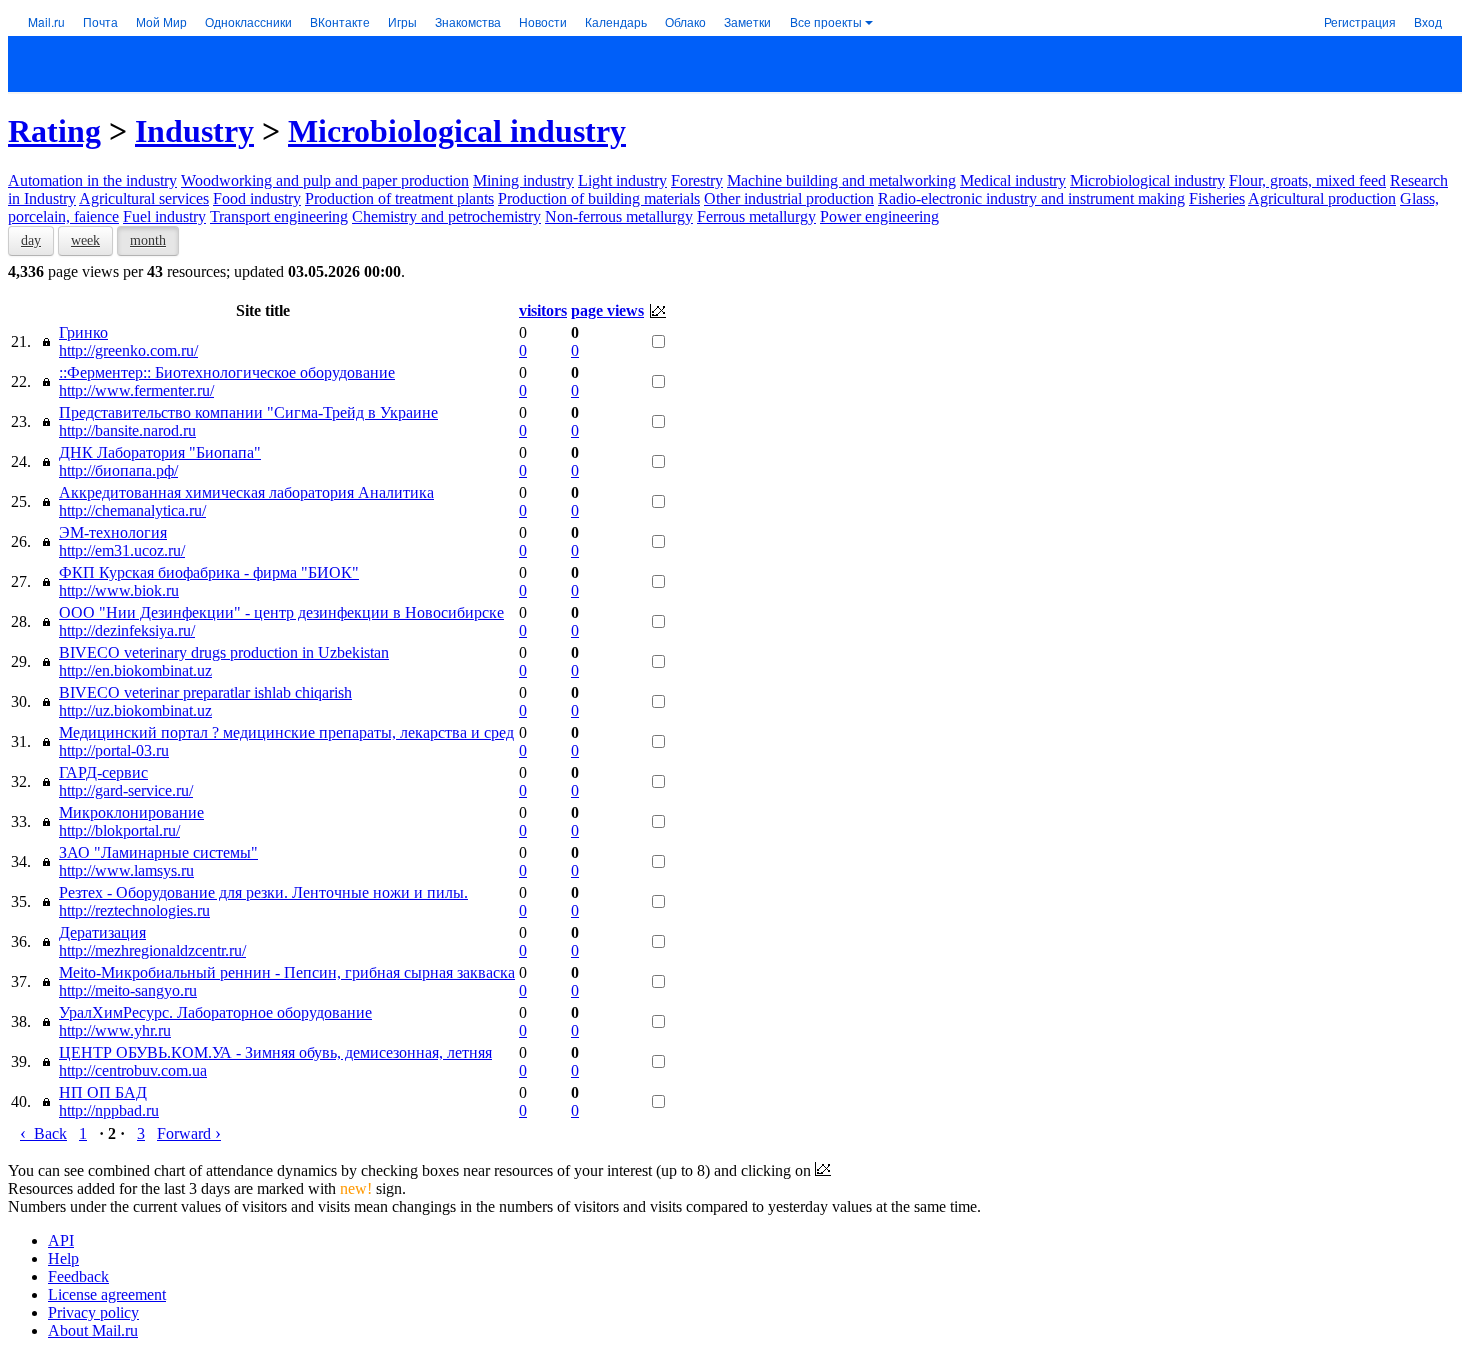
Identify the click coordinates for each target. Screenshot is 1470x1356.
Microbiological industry (457, 131)
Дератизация (102, 932)
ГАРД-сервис (103, 772)
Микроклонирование (131, 812)
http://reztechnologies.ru (134, 910)
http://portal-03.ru (114, 750)
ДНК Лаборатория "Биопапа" (160, 452)
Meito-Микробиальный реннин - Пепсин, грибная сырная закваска (287, 972)
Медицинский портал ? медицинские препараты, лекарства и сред (286, 732)
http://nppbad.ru (109, 1110)
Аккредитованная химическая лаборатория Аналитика (246, 492)
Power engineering (879, 216)
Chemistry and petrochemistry (446, 216)
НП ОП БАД (103, 1092)
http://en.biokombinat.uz (135, 670)
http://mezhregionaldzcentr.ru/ (152, 950)
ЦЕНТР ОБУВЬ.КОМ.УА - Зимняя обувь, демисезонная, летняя (275, 1052)
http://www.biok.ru (119, 590)
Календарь (616, 21)
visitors (543, 310)
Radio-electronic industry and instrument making (1031, 198)
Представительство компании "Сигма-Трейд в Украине (248, 412)
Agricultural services (144, 198)
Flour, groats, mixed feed (1307, 180)
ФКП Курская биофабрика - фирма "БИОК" (209, 572)
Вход (1428, 21)
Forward (189, 1133)
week (85, 240)
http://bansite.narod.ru (127, 430)
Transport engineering (279, 216)
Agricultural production (1322, 198)
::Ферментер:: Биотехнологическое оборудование (227, 372)
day (31, 240)
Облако (685, 21)
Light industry (622, 180)
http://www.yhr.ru (115, 1030)
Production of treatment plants (399, 198)
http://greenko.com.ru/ (128, 350)
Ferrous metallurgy (756, 216)
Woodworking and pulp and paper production (325, 180)
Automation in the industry (92, 180)
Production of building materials (599, 198)
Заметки (747, 21)
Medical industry (1013, 180)
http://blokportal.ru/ (119, 830)
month (148, 240)
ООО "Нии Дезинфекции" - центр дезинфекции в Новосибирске (281, 612)
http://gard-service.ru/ (126, 790)
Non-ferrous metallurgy (619, 216)
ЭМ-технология (113, 532)
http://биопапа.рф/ (118, 470)
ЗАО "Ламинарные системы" (158, 852)
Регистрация (1360, 21)
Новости (543, 21)
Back (43, 1133)
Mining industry (523, 180)
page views (607, 310)
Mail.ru (46, 21)
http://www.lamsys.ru (126, 870)
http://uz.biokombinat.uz (135, 710)
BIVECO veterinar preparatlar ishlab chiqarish (205, 692)
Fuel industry (164, 216)
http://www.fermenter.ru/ (136, 390)
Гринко (83, 332)
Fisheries (1217, 198)
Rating (54, 131)
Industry (194, 131)
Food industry (257, 198)
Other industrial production (789, 198)
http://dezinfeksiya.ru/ (127, 630)
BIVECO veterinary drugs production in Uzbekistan (224, 652)
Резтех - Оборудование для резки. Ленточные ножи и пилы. (263, 892)
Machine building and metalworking (841, 180)
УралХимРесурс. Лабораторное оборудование (215, 1012)
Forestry (697, 180)
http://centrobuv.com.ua (133, 1070)
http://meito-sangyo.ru (128, 990)
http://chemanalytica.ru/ (132, 510)
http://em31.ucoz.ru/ (122, 550)
